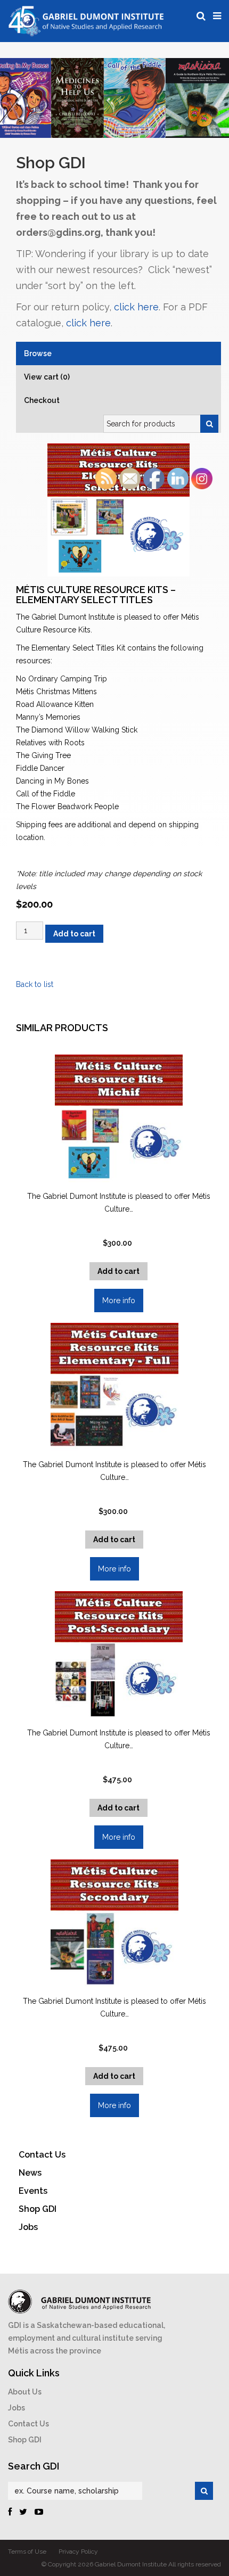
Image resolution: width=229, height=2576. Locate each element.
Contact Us (28, 2424)
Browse (38, 353)
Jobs (17, 2408)
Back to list (35, 984)
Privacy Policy (78, 2552)
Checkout (42, 400)
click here (136, 307)
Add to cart (74, 934)
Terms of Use (27, 2552)
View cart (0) (47, 377)
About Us (25, 2392)
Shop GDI (25, 2440)
